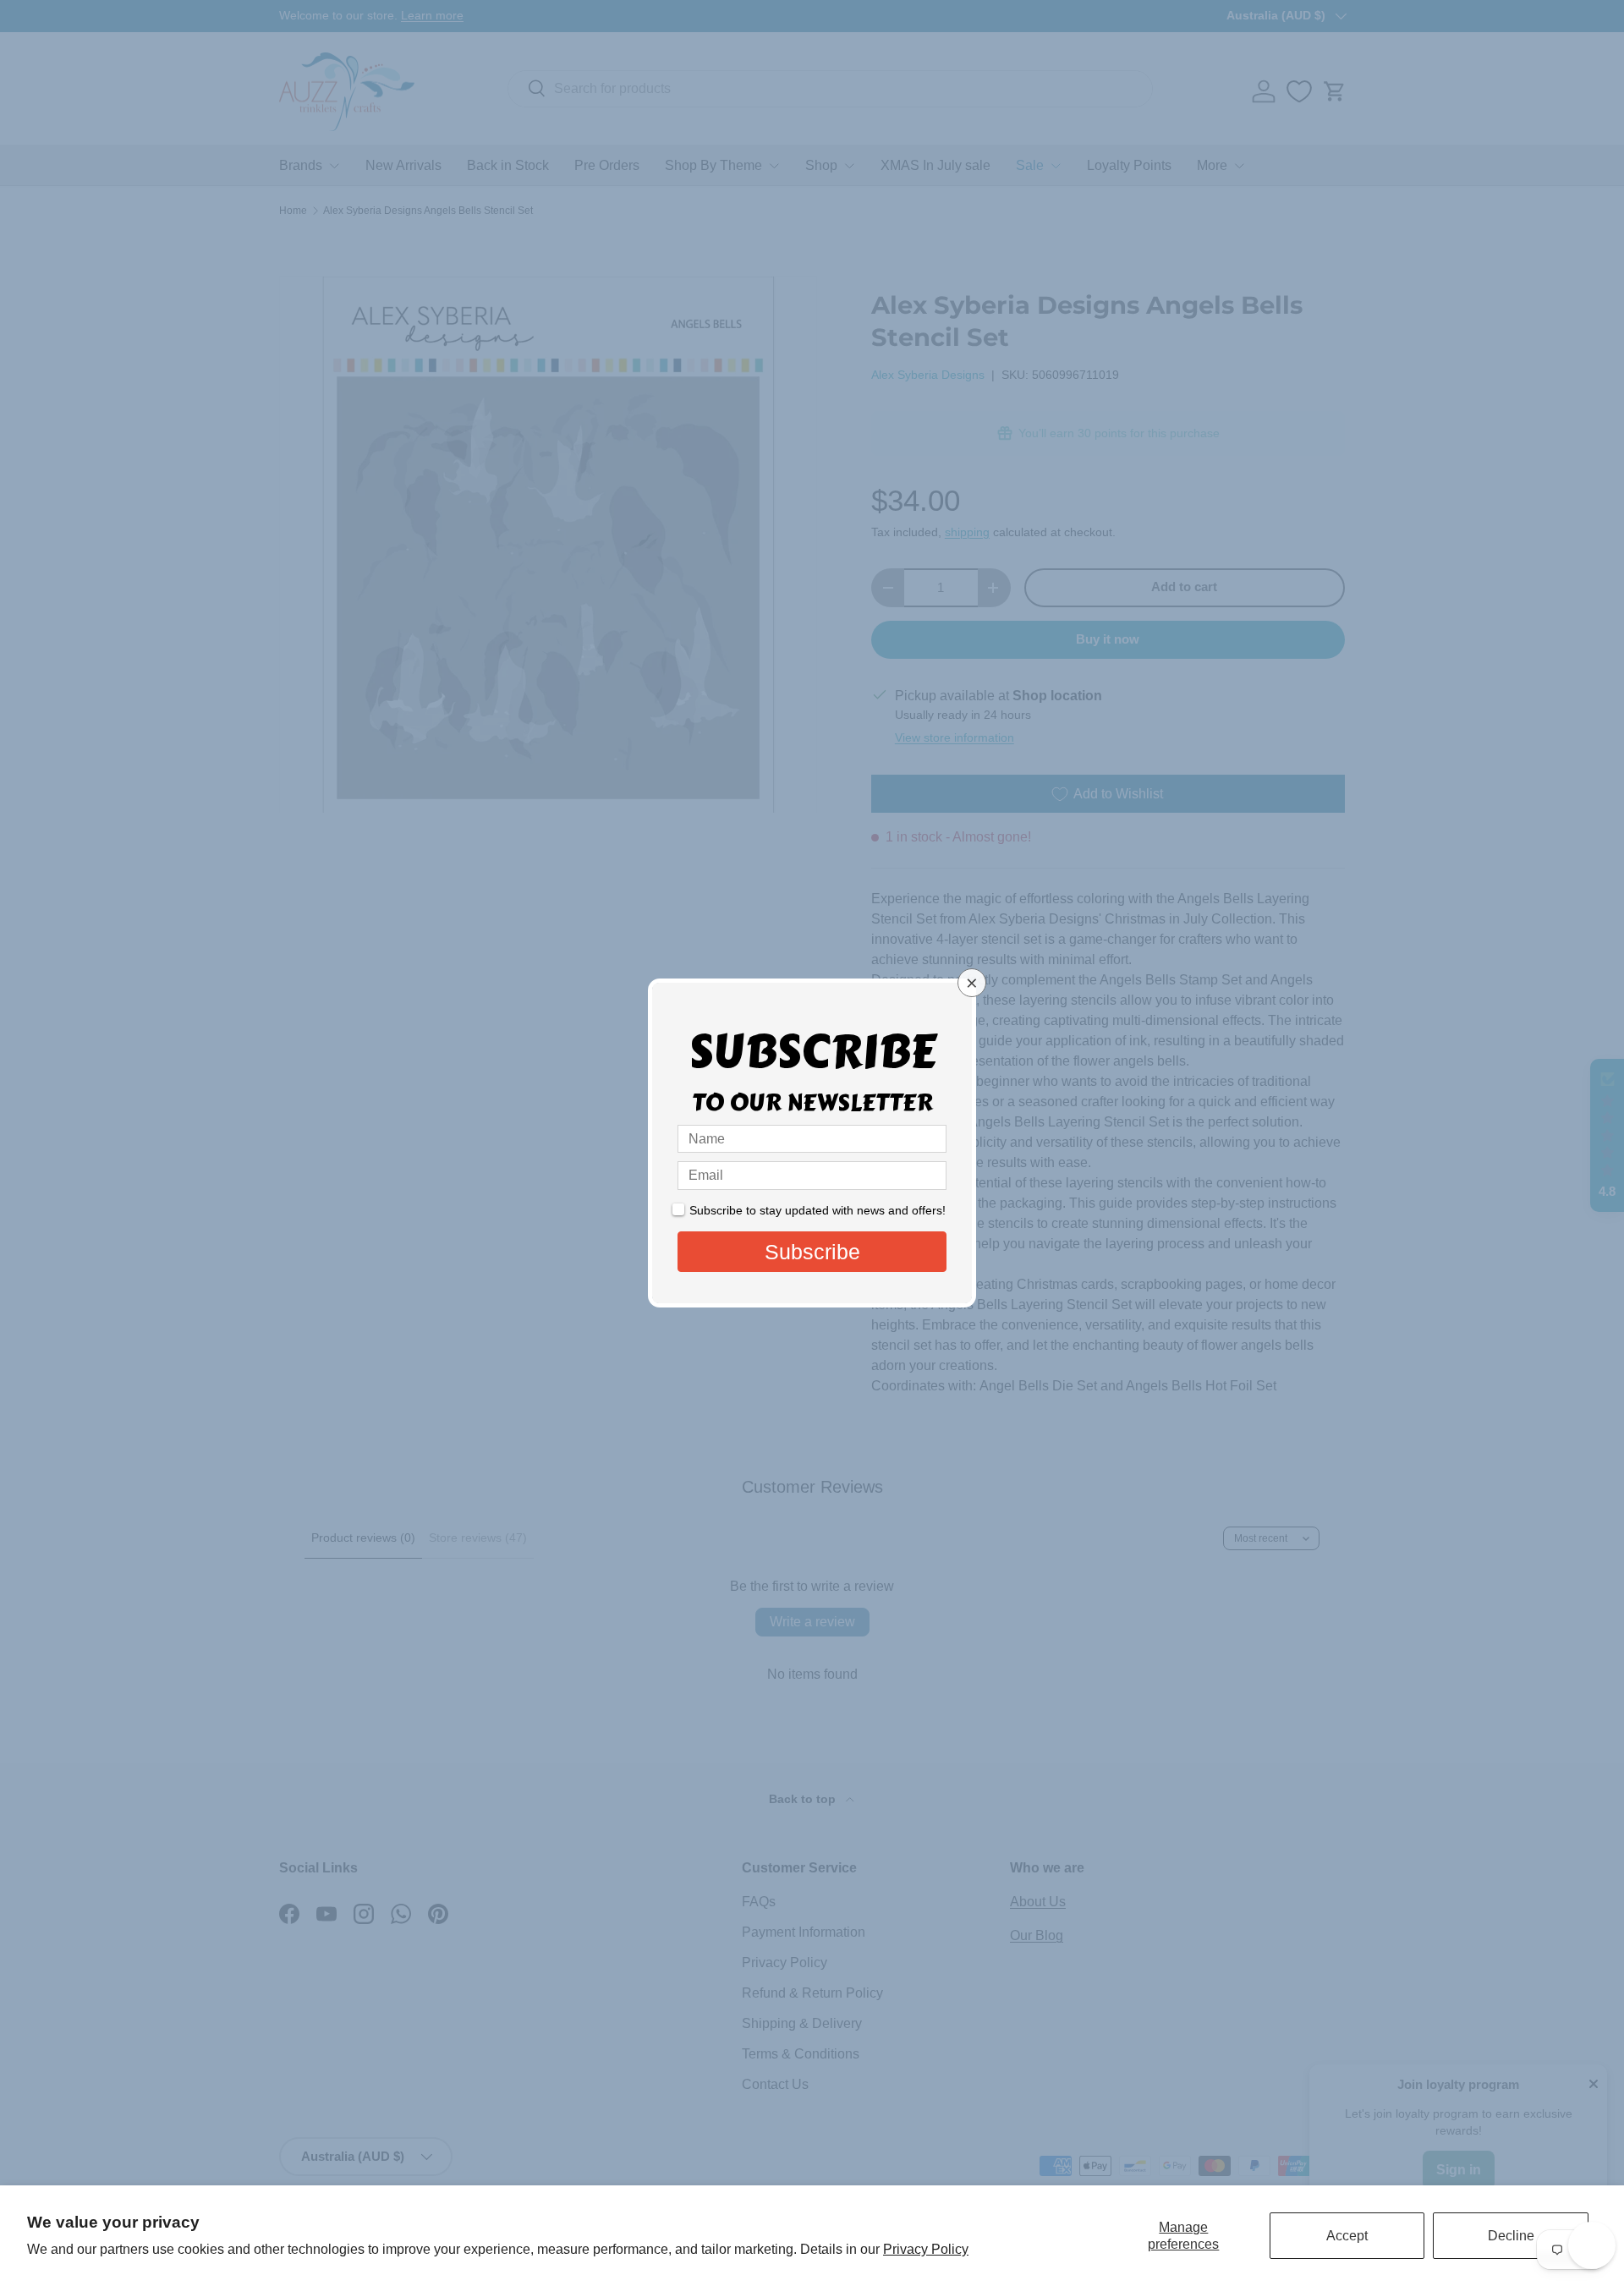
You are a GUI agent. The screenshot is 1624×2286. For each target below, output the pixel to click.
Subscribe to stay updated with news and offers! (817, 1210)
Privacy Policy (926, 2249)
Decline (1511, 2236)
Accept (1347, 2236)
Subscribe (812, 1252)
